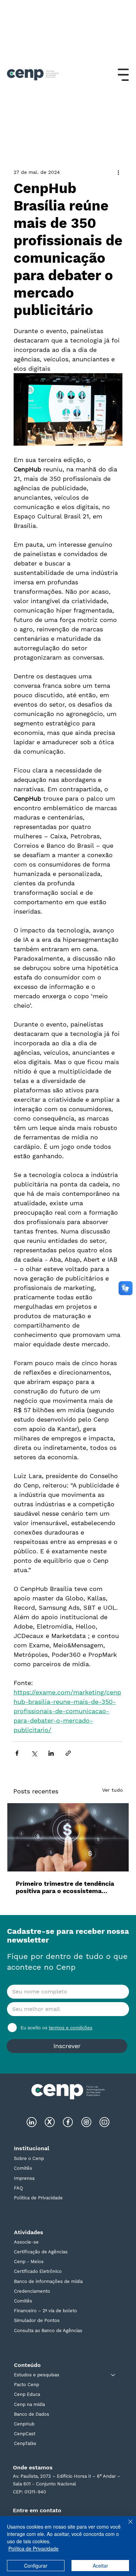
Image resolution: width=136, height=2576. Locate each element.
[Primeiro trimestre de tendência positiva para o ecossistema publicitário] (68, 1837)
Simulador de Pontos (37, 2320)
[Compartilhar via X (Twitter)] (34, 1753)
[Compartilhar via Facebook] (17, 1753)
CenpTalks (25, 2443)
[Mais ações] (118, 172)
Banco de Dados (32, 2414)
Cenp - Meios (29, 2262)
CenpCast (25, 2434)
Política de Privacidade (38, 2198)
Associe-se (26, 2242)
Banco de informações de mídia (48, 2281)
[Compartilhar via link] (68, 1753)
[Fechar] (126, 2526)
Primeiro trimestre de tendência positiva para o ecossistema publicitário (65, 1887)
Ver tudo (112, 1790)
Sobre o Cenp (29, 2158)
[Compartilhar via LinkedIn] (51, 1753)
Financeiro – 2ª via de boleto (46, 2311)
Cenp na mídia (29, 2404)
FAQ (18, 2188)
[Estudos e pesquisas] (113, 2375)
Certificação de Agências (41, 2252)
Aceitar (100, 2566)
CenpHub (24, 2424)
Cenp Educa (27, 2394)
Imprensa (24, 2178)
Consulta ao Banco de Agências (48, 2331)
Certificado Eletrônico (38, 2271)
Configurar (36, 2566)
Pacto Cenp (27, 2385)
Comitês (23, 2168)
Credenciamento (32, 2291)
